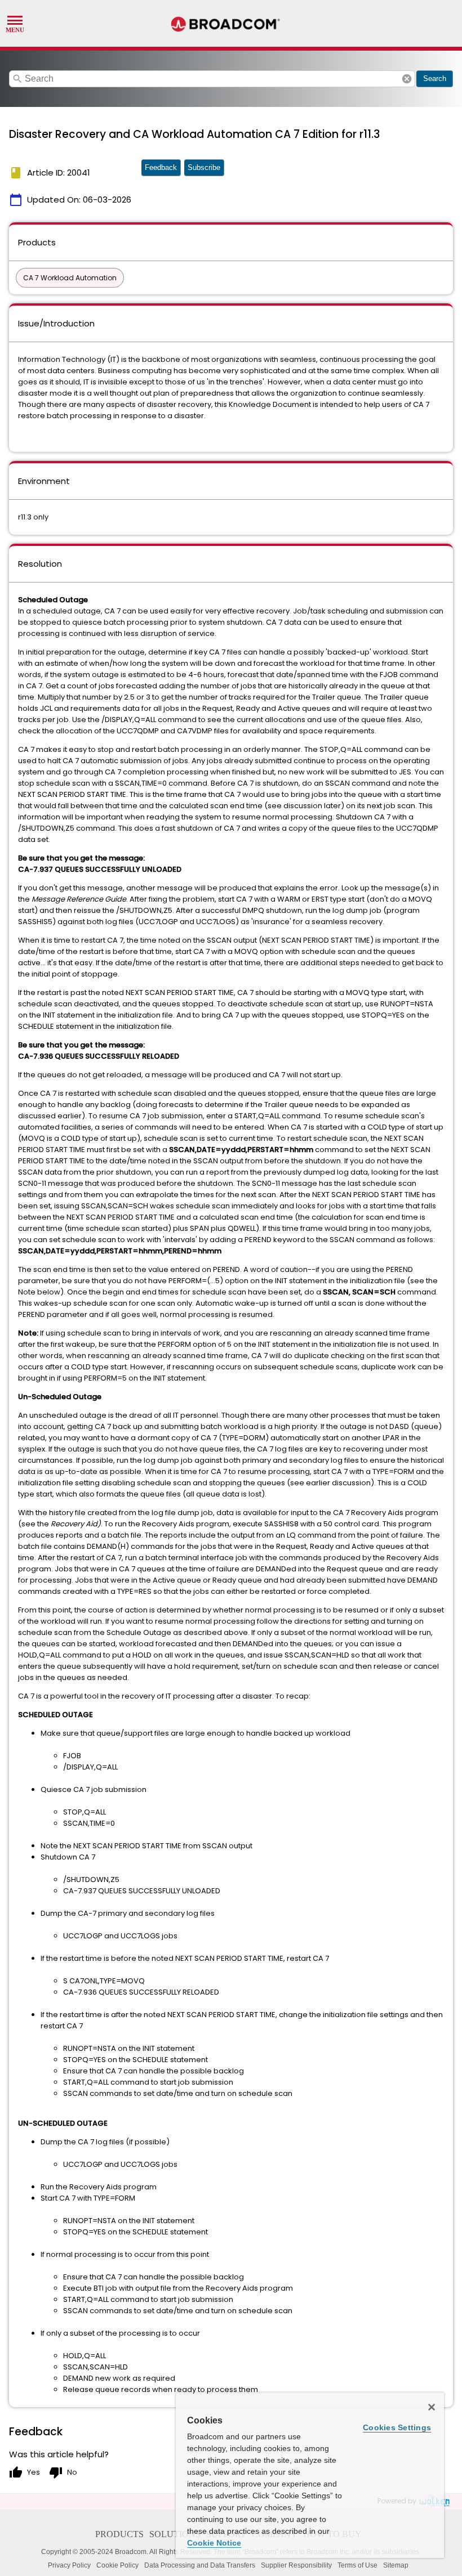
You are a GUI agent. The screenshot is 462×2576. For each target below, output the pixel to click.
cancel (407, 79)
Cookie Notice (214, 2543)
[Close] (432, 2407)
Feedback (161, 167)
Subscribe (204, 167)
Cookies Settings (397, 2427)
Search (435, 79)
